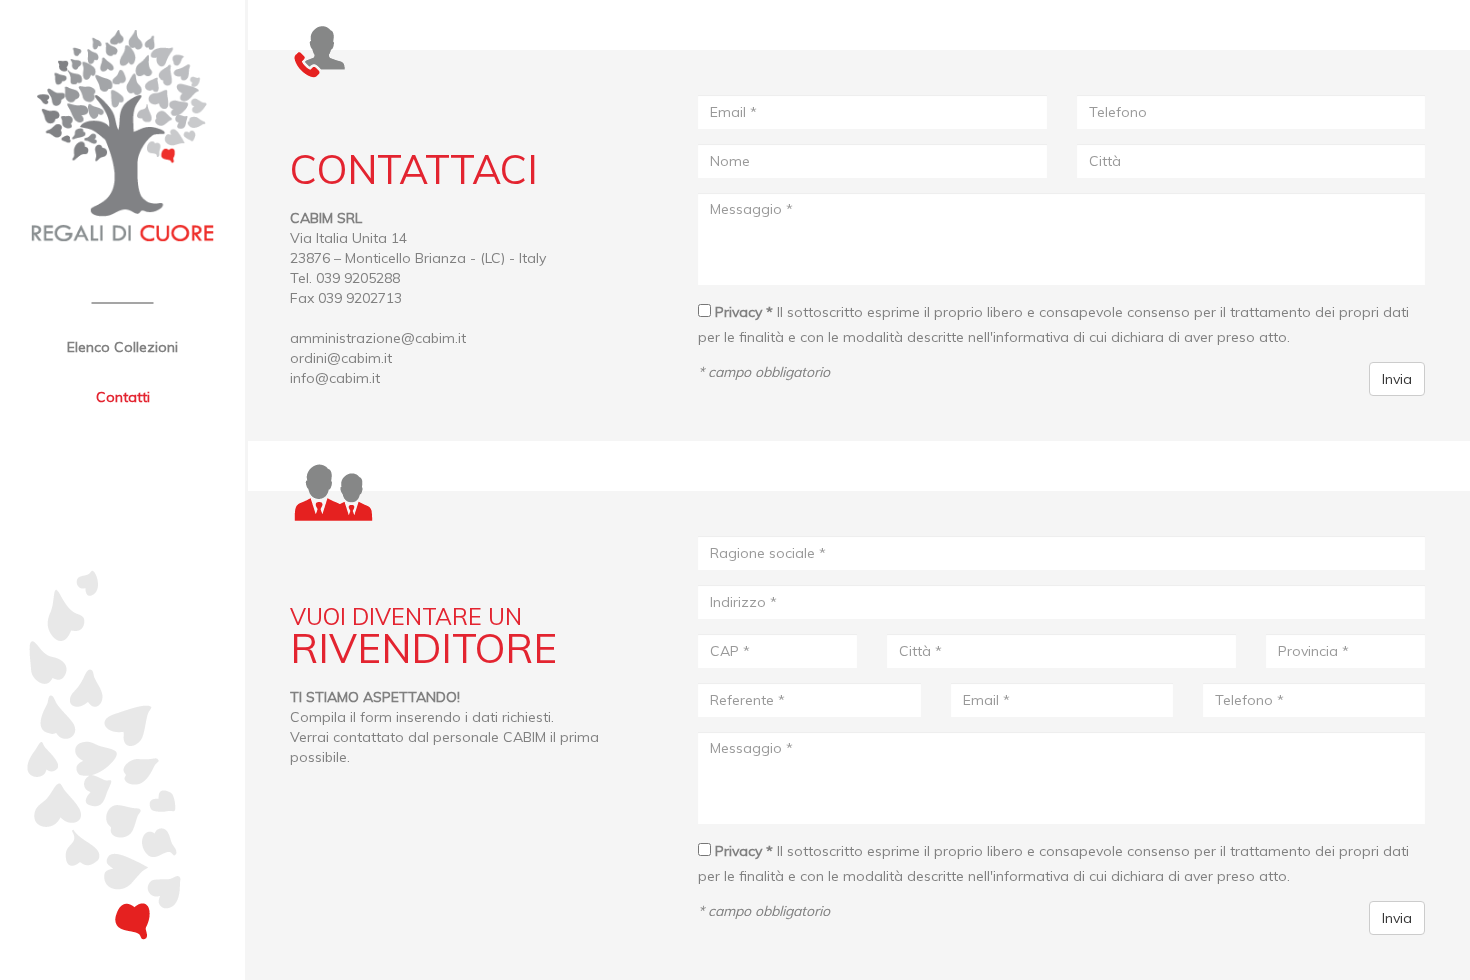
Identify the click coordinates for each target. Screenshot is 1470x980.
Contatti (123, 397)
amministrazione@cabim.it (378, 338)
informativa (1031, 337)
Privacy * (744, 312)
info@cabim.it (335, 378)
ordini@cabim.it (341, 358)
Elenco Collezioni (122, 347)
